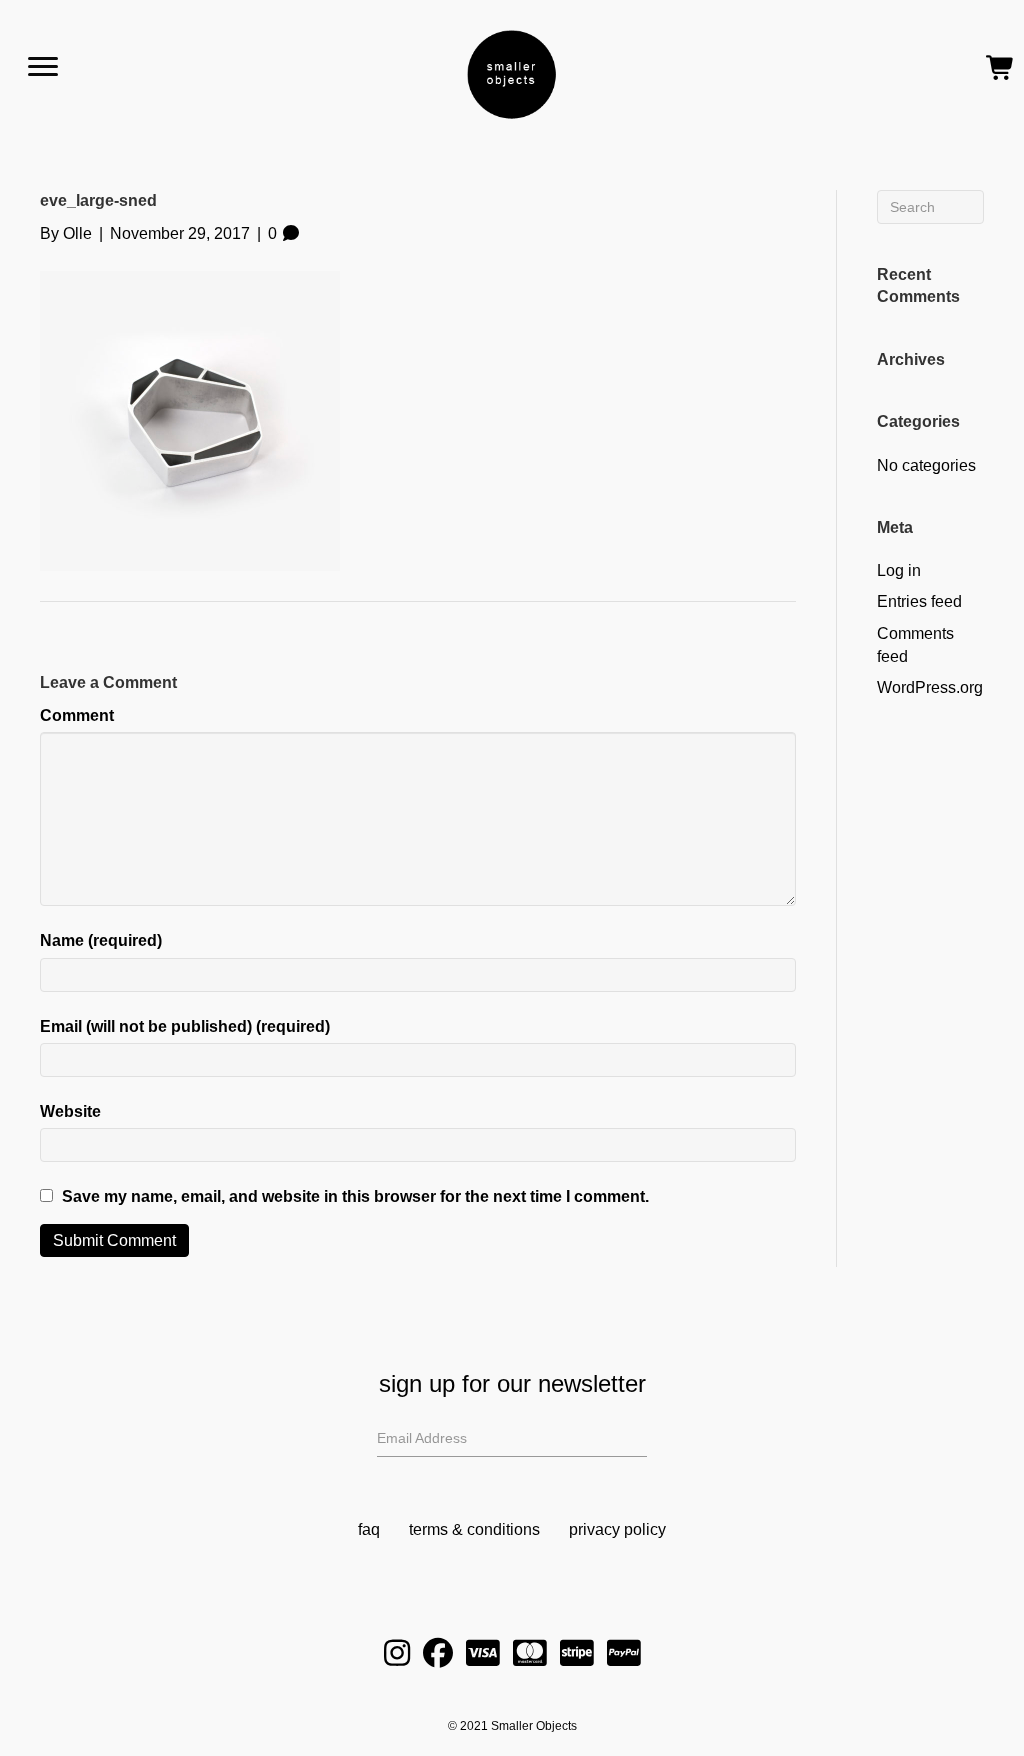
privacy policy (617, 1529)
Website (70, 1111)
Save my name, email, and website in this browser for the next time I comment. (355, 1196)
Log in (899, 570)
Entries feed (919, 601)
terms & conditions (474, 1529)
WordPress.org (930, 687)
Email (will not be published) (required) (185, 1026)
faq (369, 1529)
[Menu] (43, 67)
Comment (77, 715)
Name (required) (101, 940)
